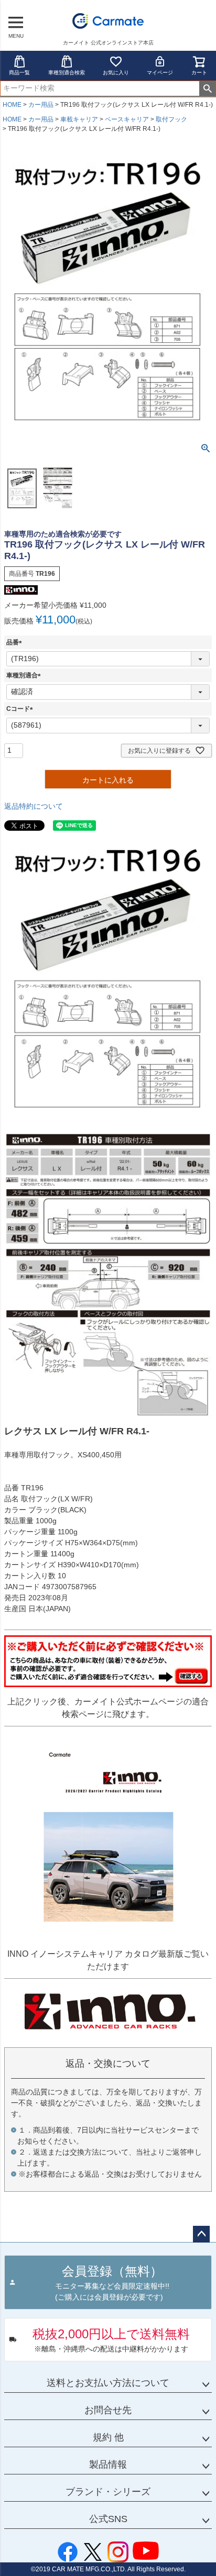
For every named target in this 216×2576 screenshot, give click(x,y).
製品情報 (108, 2465)
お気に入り (116, 73)
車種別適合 (25, 675)
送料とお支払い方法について (108, 2383)
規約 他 (108, 2437)
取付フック (171, 119)
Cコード (21, 709)
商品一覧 (19, 73)
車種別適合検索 (67, 73)
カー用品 (41, 105)
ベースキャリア (127, 119)
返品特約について (34, 806)
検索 (207, 88)
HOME (12, 105)
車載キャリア (79, 119)
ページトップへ (201, 2234)
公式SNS (108, 2519)
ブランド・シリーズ (108, 2492)
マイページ (160, 73)
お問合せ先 (108, 2410)
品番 (16, 642)
